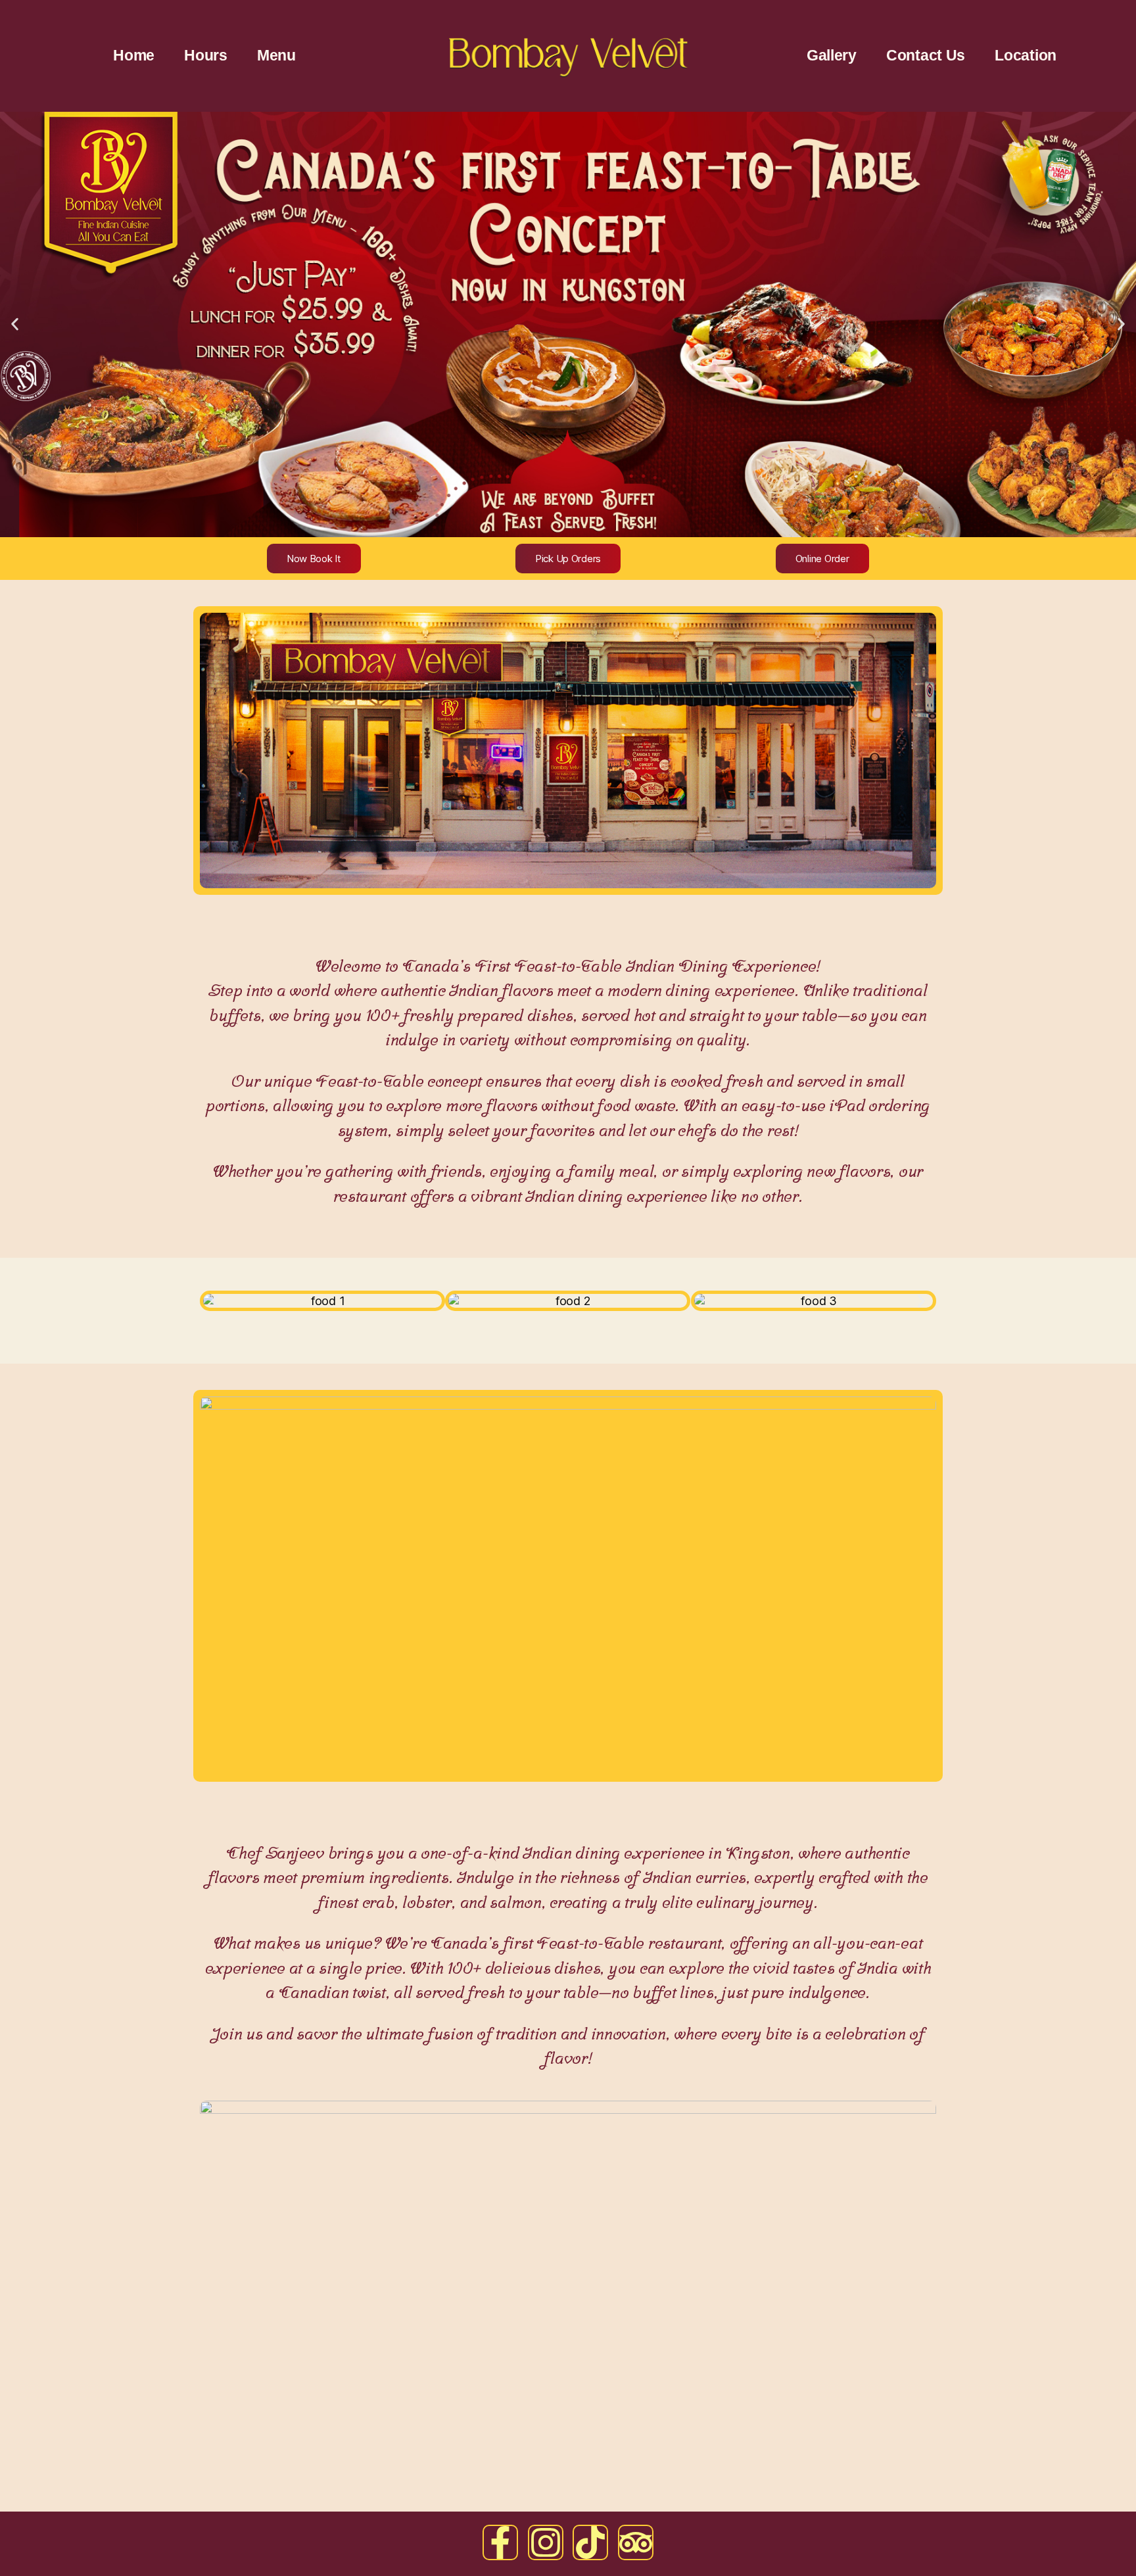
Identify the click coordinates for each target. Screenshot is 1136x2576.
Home (134, 55)
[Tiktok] (590, 2542)
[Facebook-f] (500, 2542)
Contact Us (926, 55)
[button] (15, 324)
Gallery (832, 55)
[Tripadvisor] (636, 2542)
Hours (206, 55)
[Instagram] (546, 2542)
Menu (276, 55)
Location (1026, 55)
